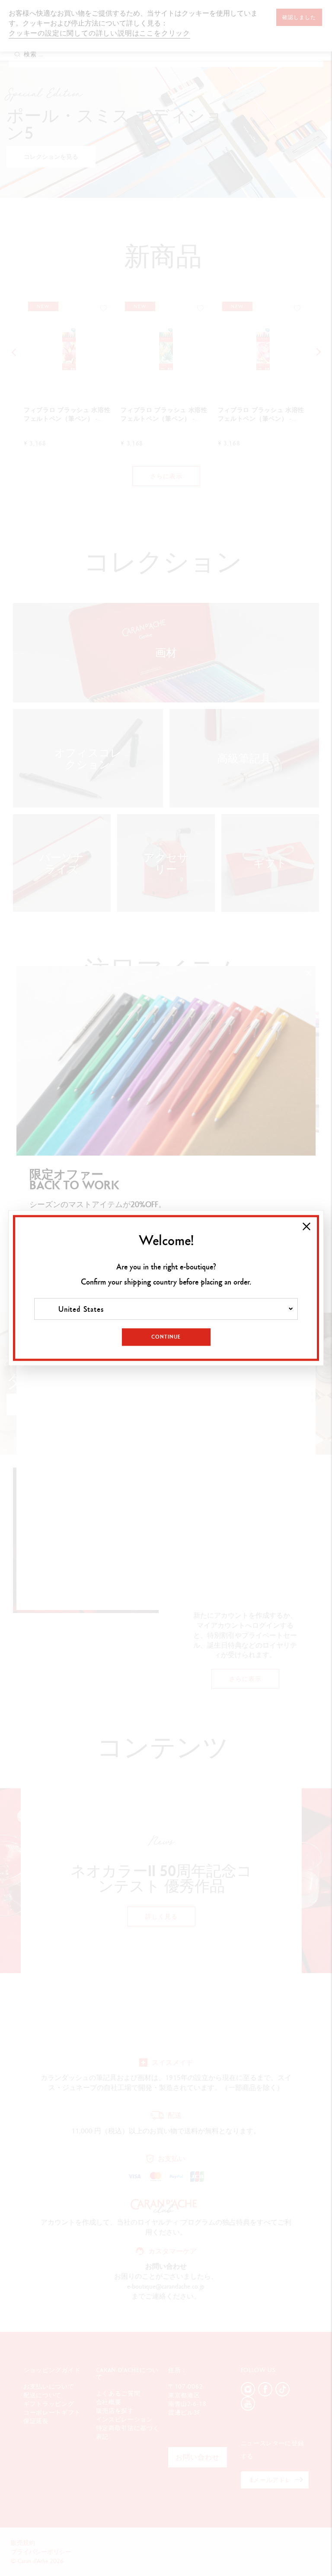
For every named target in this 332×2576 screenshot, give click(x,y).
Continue (166, 1337)
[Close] (306, 1227)
